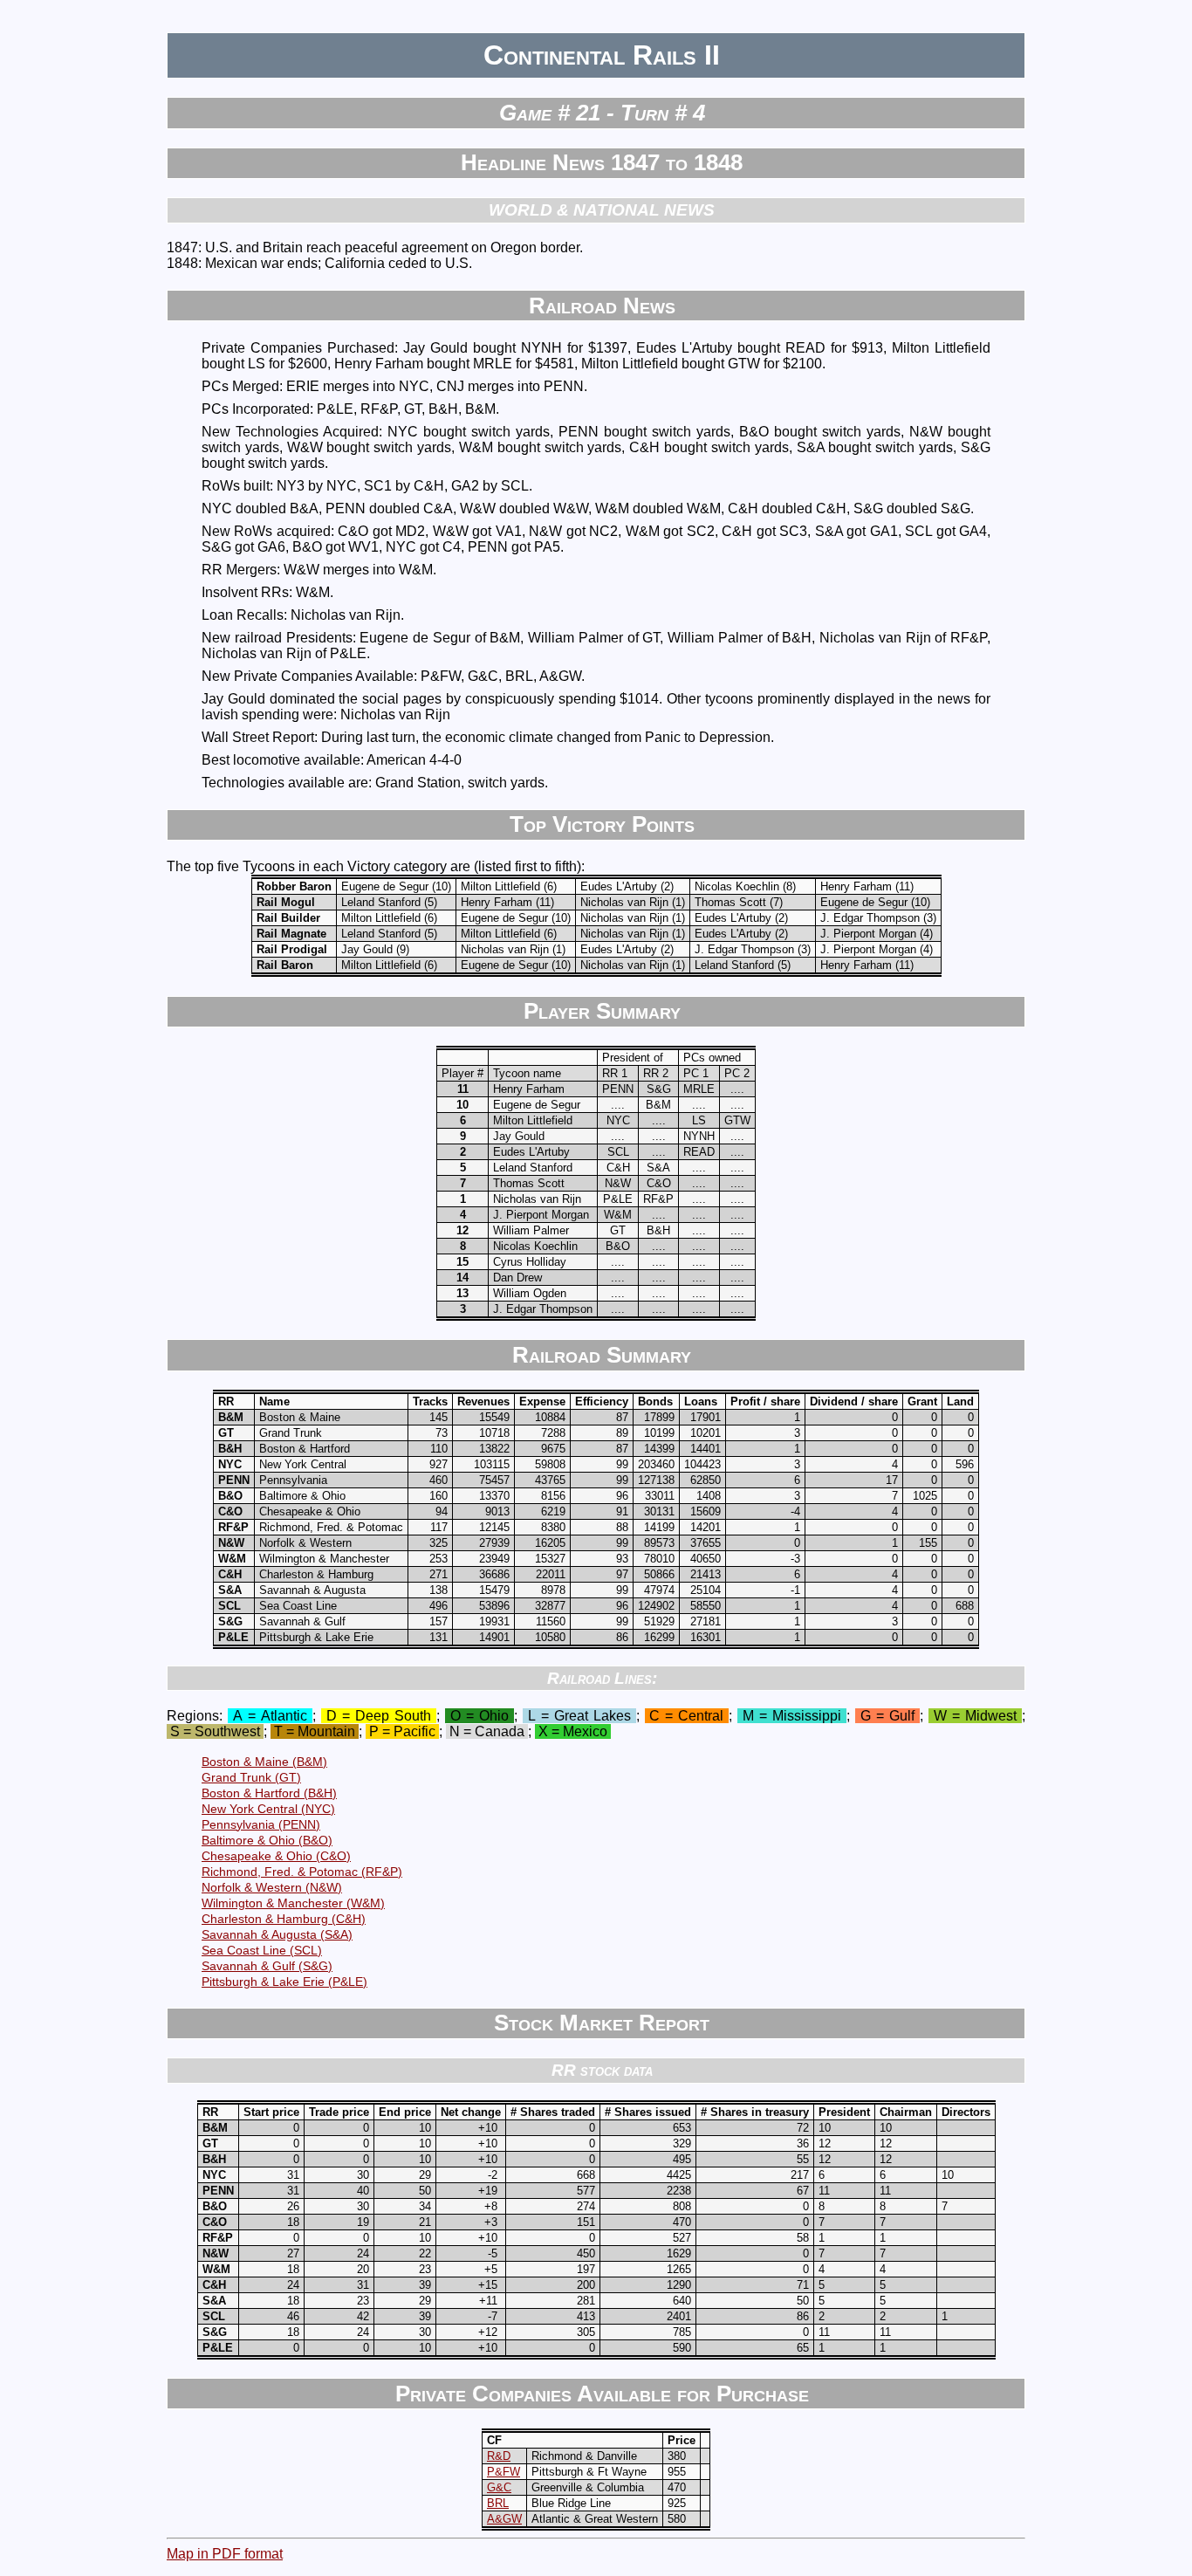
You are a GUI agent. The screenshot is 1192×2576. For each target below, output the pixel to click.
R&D (499, 2456)
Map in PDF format (225, 2554)
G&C (499, 2487)
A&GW (504, 2519)
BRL (498, 2503)
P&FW (504, 2472)
